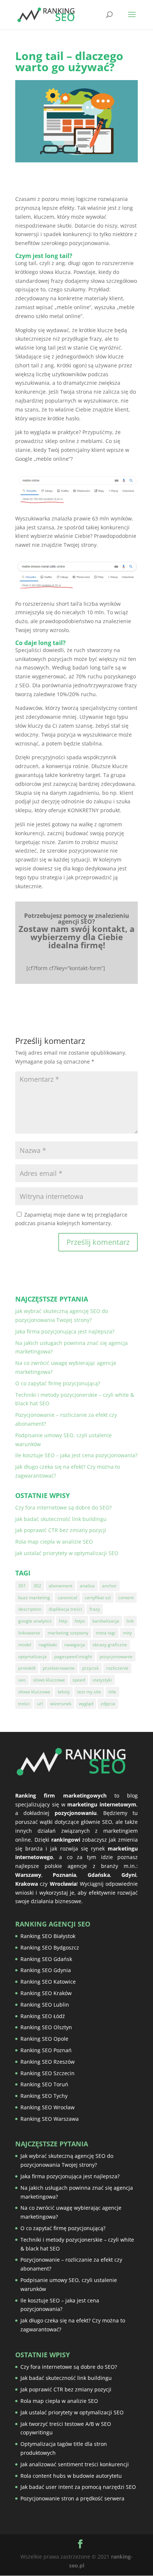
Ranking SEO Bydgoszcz (50, 1947)
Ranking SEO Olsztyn (46, 2027)
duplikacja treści (65, 1609)
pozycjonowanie (116, 1656)
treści (24, 1704)
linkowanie (29, 1633)
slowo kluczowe (49, 1680)
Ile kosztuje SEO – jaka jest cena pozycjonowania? (76, 1455)
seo (22, 1680)
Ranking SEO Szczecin (48, 2073)
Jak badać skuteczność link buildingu (61, 1519)
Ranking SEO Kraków (46, 1993)
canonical (67, 1598)
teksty (64, 1692)
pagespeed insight (73, 1656)
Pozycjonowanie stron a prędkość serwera (72, 2498)
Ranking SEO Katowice (48, 1982)
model (25, 1645)
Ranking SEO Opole (44, 2039)
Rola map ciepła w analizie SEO (54, 1542)
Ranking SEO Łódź (43, 2016)
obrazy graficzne (110, 1645)
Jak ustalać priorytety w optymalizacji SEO (67, 1553)
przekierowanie (59, 1668)
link (130, 1621)
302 (37, 1586)
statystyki (102, 1680)
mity (127, 1633)
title (112, 1692)
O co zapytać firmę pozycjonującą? (58, 1383)
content (126, 1598)
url (40, 1704)
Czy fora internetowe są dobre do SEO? (64, 1507)
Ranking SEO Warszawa (50, 2119)
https (80, 1621)
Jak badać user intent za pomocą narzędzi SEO (78, 2487)
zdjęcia (108, 1704)
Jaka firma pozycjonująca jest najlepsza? (65, 1331)
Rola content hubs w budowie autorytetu (71, 2476)
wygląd (86, 1704)
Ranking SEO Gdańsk (46, 1959)
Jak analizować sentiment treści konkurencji (75, 2464)
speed (79, 1680)
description (30, 1609)
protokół (27, 1668)
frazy (95, 1609)
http (63, 1621)
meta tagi (106, 1633)
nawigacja (75, 1645)
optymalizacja (32, 1656)
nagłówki (48, 1645)
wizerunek (61, 1704)
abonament (61, 1586)
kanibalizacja (106, 1621)
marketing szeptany (68, 1633)
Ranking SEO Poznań (46, 2050)
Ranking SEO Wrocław (48, 2107)
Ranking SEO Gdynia (46, 1970)
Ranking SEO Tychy (44, 2096)
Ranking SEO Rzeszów (48, 2062)
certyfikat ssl (98, 1598)
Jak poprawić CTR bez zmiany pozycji (61, 1530)
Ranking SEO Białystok (48, 1936)
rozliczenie (117, 1668)
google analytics (35, 1621)
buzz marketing (34, 1598)
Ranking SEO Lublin (45, 2005)
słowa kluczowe (34, 1692)
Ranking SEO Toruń (44, 2084)
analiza (87, 1586)
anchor (109, 1586)
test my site (89, 1692)
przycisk (90, 1668)
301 (22, 1586)
